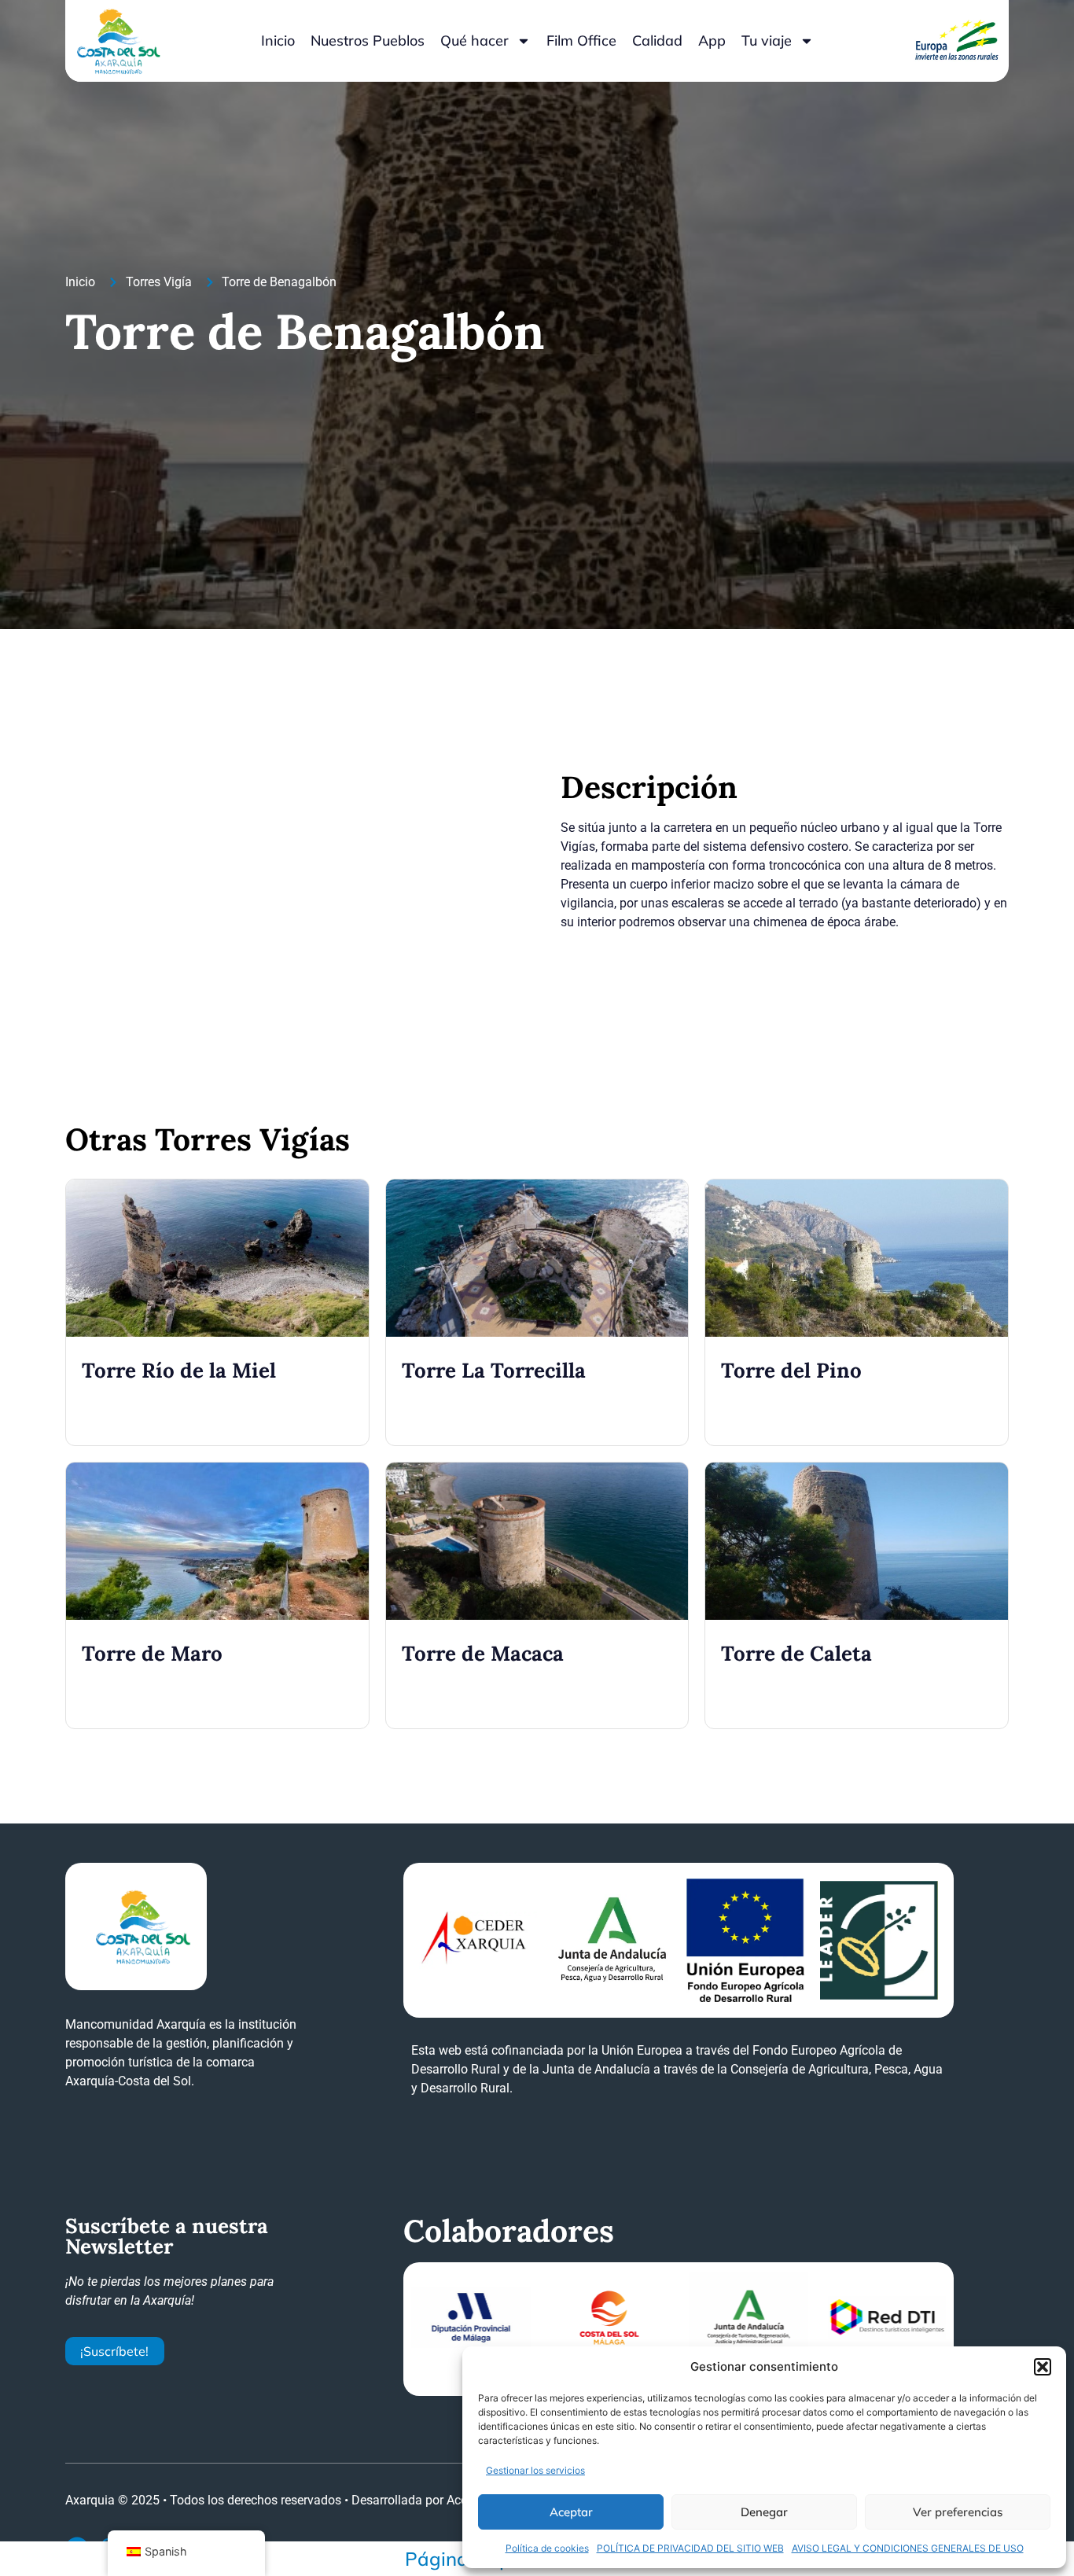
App (712, 40)
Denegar (764, 2512)
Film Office (581, 40)
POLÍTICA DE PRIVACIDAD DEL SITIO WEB (690, 2548)
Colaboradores (509, 2231)
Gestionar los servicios (535, 2470)
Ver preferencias (958, 2512)
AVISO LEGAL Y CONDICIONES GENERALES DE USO (908, 2548)
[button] (1043, 2367)
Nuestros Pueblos (368, 40)
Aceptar (571, 2512)
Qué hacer (474, 40)
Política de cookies (547, 2548)
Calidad (657, 40)
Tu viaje (767, 40)
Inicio (278, 40)
